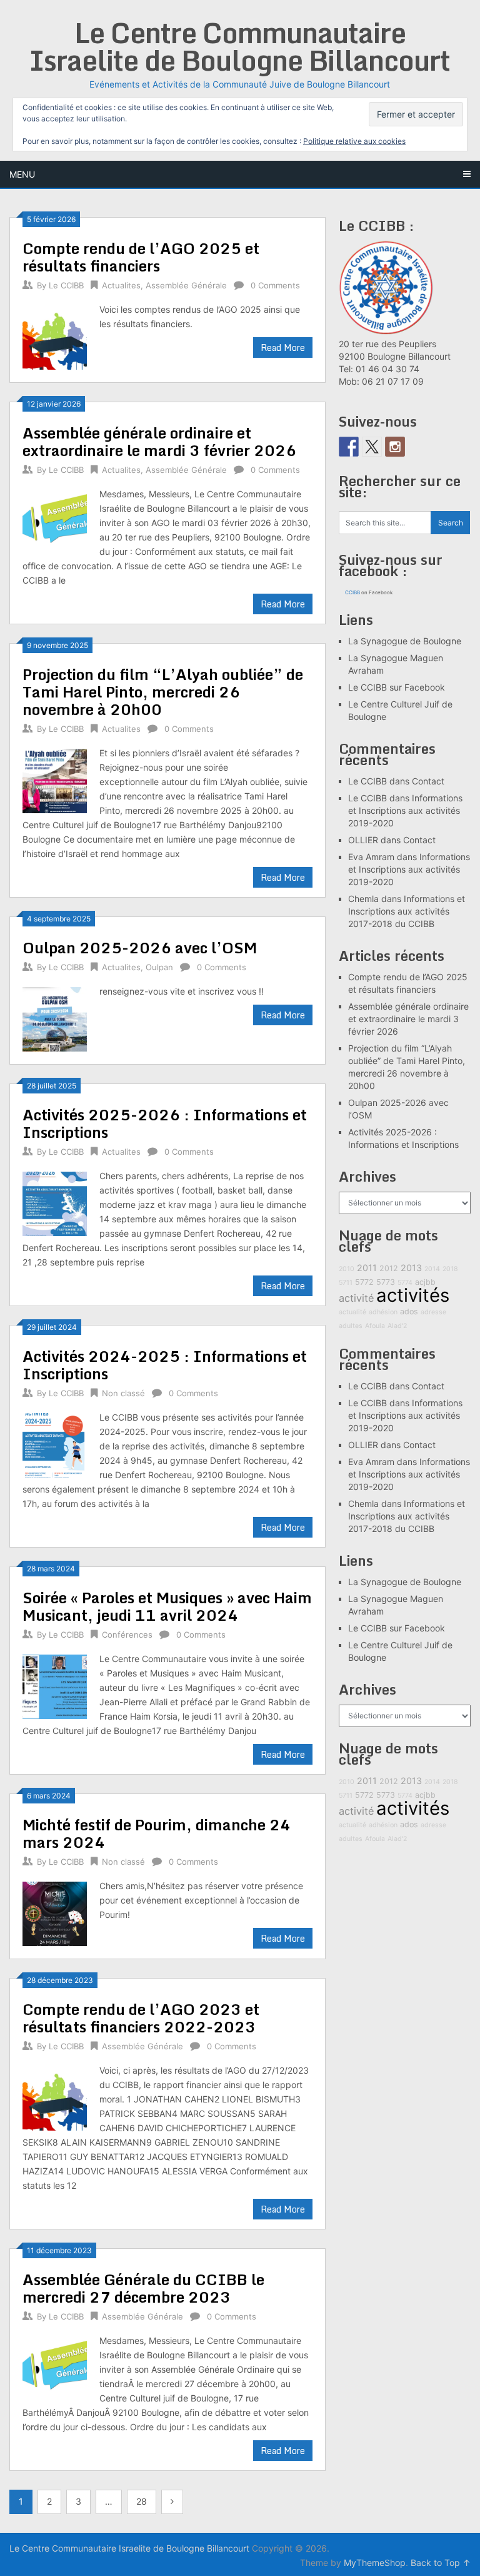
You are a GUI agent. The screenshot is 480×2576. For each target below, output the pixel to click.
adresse (433, 1312)
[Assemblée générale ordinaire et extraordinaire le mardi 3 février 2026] (55, 520)
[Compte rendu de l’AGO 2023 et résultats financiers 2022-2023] (55, 2097)
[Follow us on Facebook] (349, 447)
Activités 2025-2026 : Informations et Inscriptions (165, 1123)
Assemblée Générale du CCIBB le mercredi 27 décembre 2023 (143, 2288)
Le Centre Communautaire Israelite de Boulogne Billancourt (240, 46)
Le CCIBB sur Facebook (397, 687)
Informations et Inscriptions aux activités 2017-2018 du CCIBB (407, 911)
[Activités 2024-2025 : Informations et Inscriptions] (55, 1444)
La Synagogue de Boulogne (405, 641)
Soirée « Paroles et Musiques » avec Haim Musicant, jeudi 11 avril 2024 (167, 1606)
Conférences (127, 1635)
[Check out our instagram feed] (395, 447)
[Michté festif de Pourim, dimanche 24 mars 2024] (55, 1912)
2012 (389, 1268)
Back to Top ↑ (441, 2563)
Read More (283, 347)
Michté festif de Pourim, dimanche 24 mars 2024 (157, 1833)
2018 (450, 1269)
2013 (411, 1268)
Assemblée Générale (186, 285)
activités (413, 1295)
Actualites (121, 285)
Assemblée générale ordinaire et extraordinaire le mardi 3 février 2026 (159, 441)
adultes (351, 1326)
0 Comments (275, 285)
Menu (22, 174)
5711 (346, 1283)
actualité (352, 1312)
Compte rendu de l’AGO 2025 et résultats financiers (141, 257)
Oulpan (159, 967)
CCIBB (352, 592)
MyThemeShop (375, 2563)
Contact (428, 781)
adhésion (383, 1312)
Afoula (375, 1326)
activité (356, 1298)
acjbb (425, 1282)
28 (142, 2501)
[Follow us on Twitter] (372, 447)
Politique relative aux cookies (354, 141)
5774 (405, 1283)
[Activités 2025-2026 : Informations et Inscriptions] (55, 1202)
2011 (367, 1268)
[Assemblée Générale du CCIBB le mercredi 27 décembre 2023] (55, 2367)
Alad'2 (397, 1326)
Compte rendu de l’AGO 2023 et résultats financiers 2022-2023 (141, 2018)
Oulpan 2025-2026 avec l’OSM (140, 947)
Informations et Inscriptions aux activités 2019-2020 (405, 810)
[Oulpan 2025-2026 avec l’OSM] (55, 1018)
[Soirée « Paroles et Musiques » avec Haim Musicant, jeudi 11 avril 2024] (55, 1685)
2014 (432, 1269)
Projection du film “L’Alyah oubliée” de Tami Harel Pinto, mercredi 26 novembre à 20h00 (163, 692)
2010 (347, 1269)
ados (409, 1311)
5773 (386, 1282)
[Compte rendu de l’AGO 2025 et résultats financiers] (55, 336)
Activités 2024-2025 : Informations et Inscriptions (165, 1365)
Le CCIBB (66, 285)
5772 (364, 1282)
